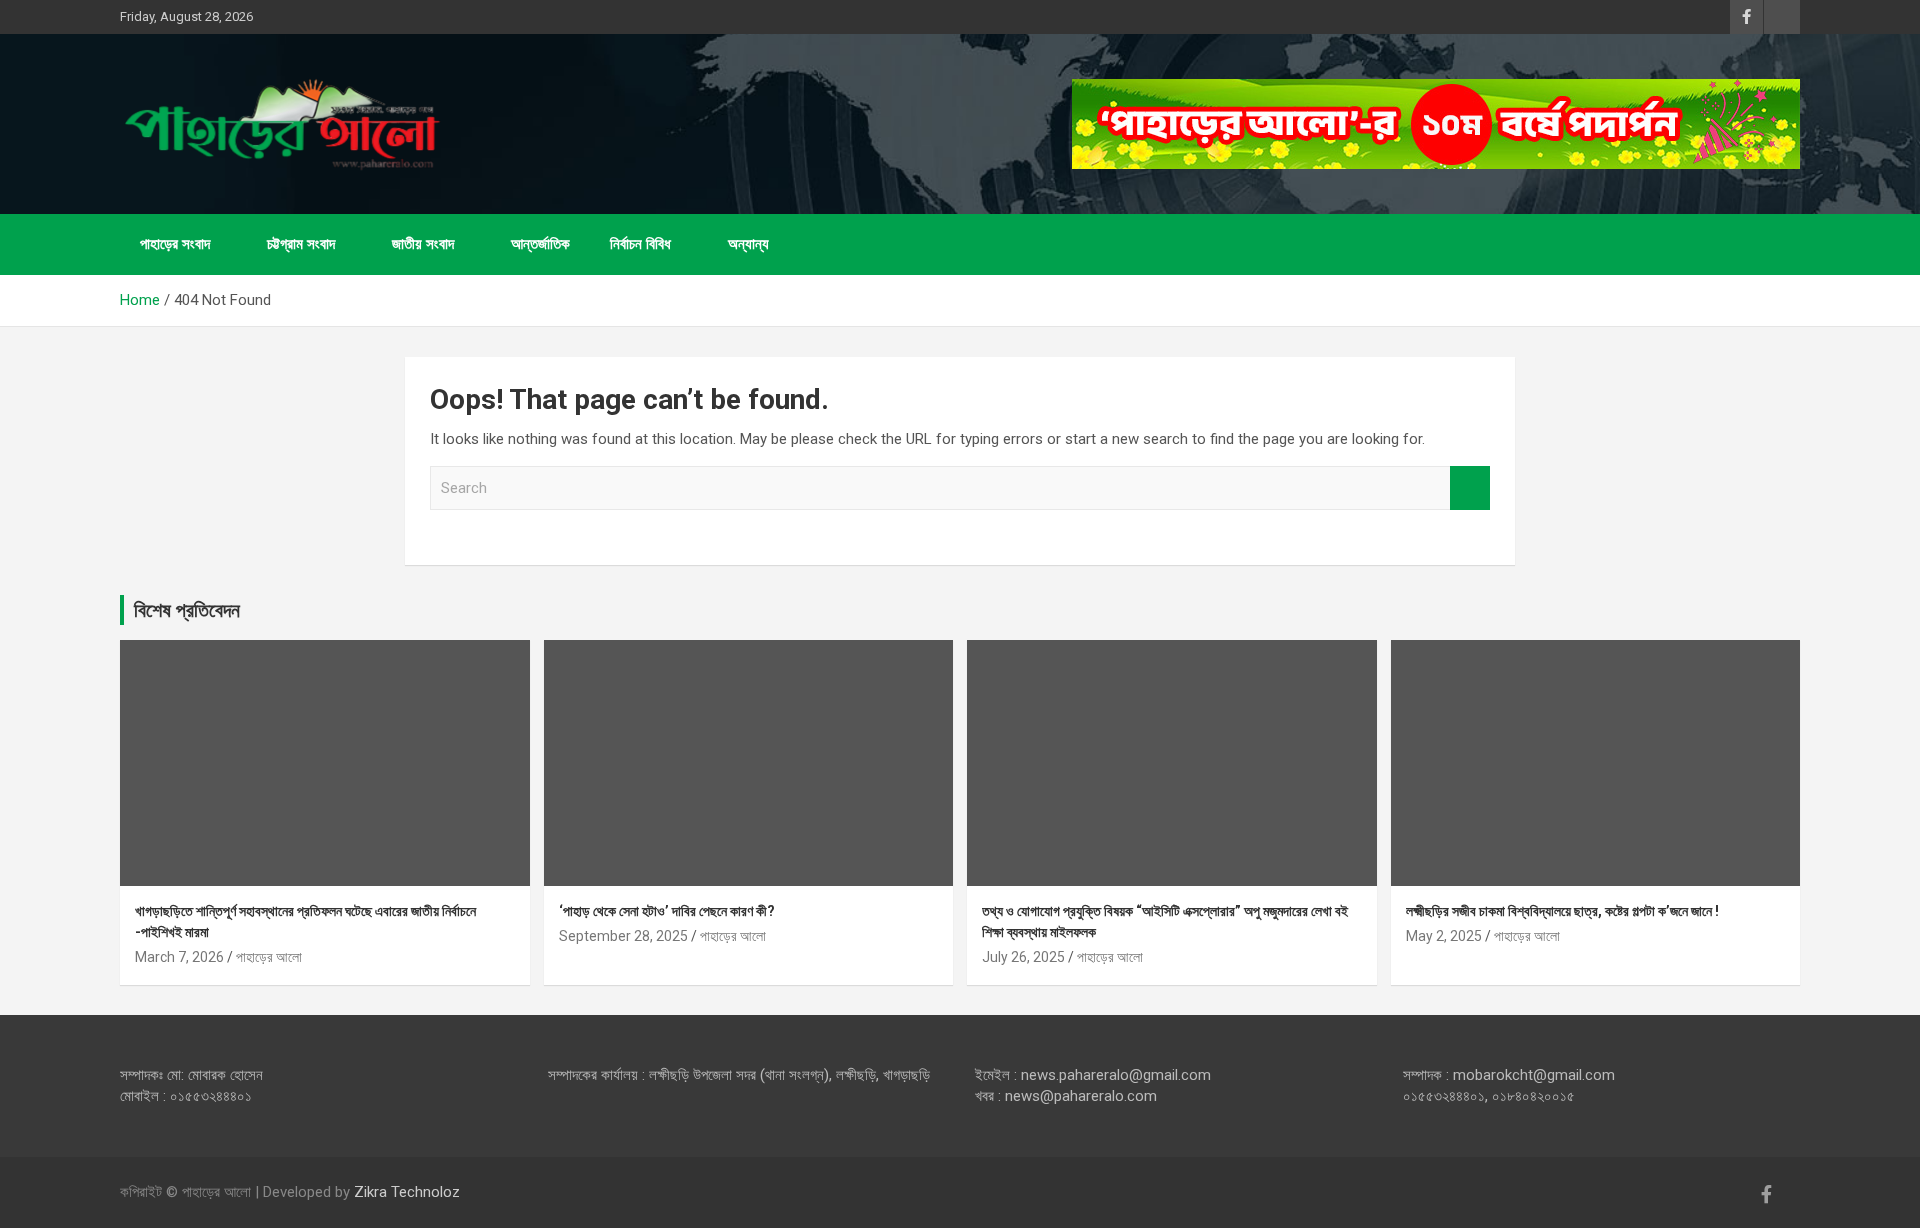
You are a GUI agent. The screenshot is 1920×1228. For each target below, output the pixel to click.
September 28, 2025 (623, 936)
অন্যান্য (748, 244)
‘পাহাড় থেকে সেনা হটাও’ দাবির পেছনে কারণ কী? (667, 911)
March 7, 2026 (179, 957)
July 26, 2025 (1023, 957)
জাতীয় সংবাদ (423, 244)
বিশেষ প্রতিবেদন (187, 610)
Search (1470, 488)
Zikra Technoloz (407, 1192)
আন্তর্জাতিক (540, 244)
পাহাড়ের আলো (269, 957)
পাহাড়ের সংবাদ (175, 244)
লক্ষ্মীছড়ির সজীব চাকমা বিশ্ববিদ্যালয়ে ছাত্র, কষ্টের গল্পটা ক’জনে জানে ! (1562, 911)
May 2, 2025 (1444, 936)
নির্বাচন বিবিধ (640, 244)
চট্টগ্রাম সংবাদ (301, 244)
